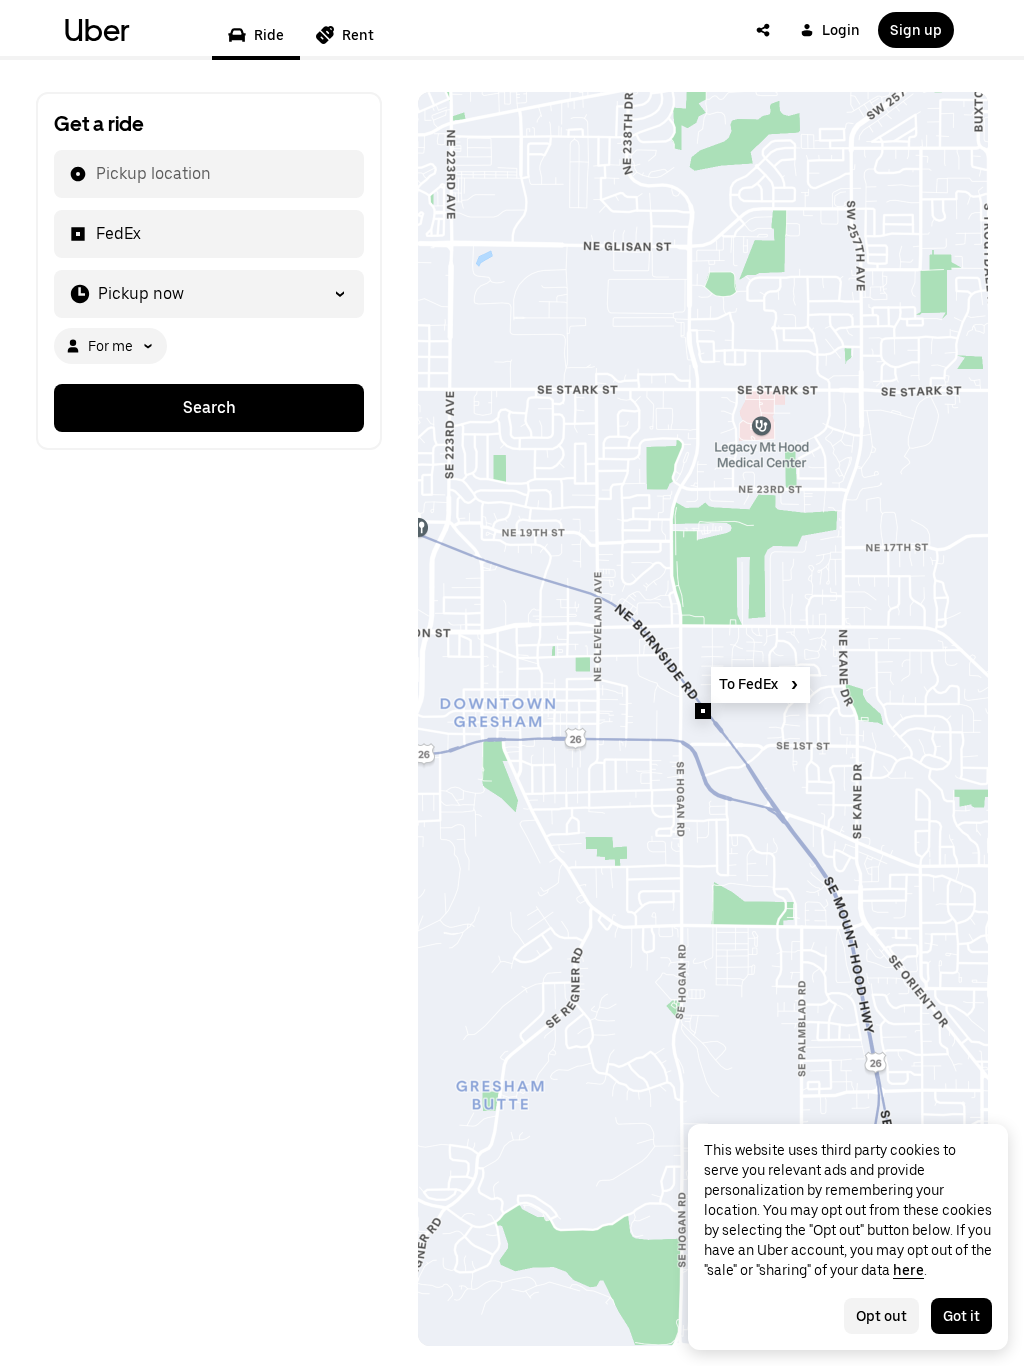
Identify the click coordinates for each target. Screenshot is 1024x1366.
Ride (269, 35)
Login (841, 30)
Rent (358, 35)
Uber (97, 30)
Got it (961, 1316)
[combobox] (95, 174)
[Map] (703, 719)
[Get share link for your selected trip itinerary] (763, 30)
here (908, 1270)
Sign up (916, 30)
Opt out (881, 1316)
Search (209, 407)
